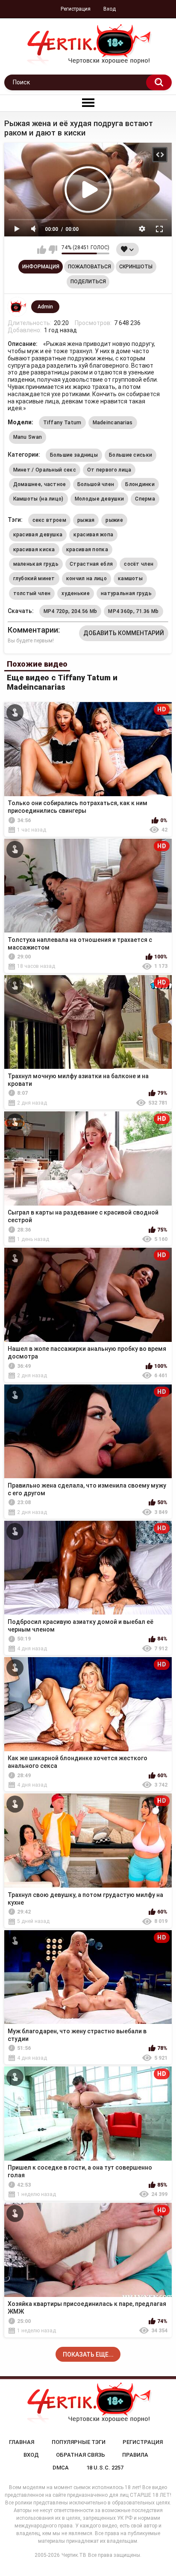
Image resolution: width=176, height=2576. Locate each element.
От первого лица (109, 470)
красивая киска (34, 550)
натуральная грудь (126, 593)
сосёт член (139, 564)
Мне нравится (42, 250)
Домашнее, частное (40, 484)
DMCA (61, 2468)
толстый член (32, 593)
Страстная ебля (91, 564)
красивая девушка (38, 535)
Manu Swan (28, 437)
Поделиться (88, 282)
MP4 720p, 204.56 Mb (70, 611)
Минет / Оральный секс (45, 470)
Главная (22, 2442)
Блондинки (140, 484)
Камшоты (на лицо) (38, 499)
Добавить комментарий (124, 633)
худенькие (76, 593)
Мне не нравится (53, 250)
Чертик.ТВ (74, 2555)
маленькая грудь (36, 564)
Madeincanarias (113, 423)
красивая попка (87, 550)
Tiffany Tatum (62, 423)
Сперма (145, 499)
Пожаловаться (89, 267)
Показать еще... (88, 2354)
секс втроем (49, 520)
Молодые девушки (100, 499)
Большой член (96, 484)
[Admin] (18, 307)
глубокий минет (34, 579)
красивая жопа (93, 535)
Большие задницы (74, 455)
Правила (135, 2455)
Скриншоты (136, 267)
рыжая (86, 520)
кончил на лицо (87, 579)
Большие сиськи (131, 455)
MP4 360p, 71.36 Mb (133, 611)
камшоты (130, 579)
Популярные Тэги (79, 2442)
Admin (45, 307)
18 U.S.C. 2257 (105, 2468)
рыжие (114, 520)
